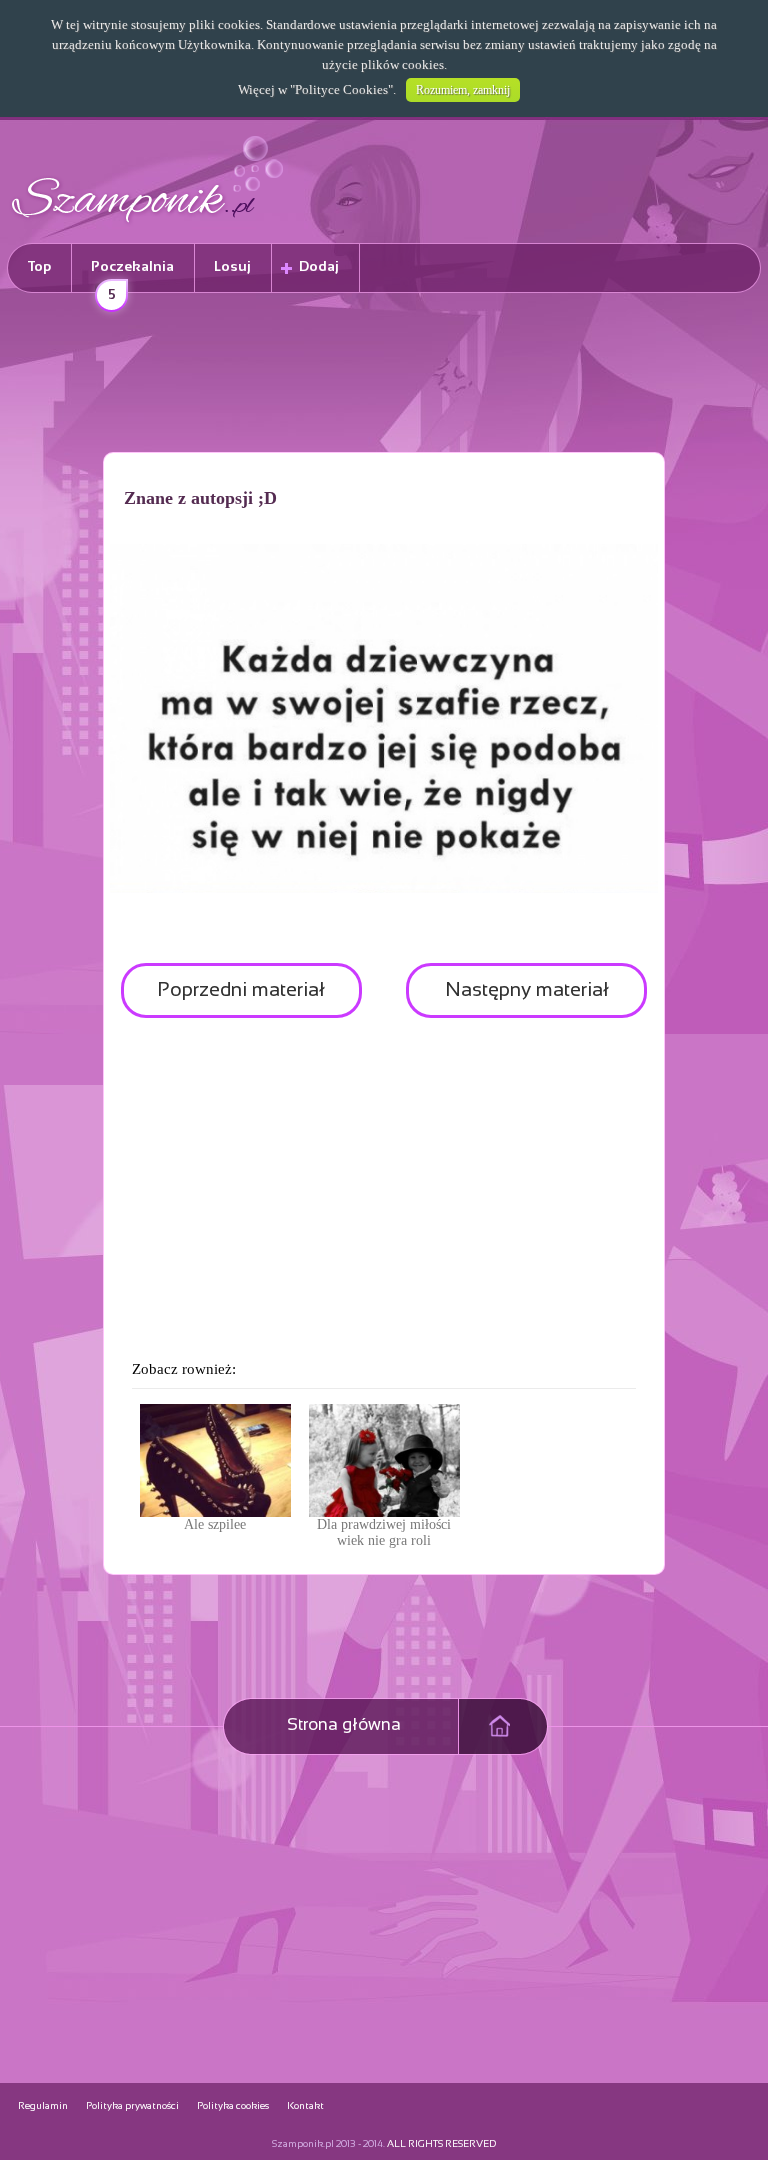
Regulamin (43, 2106)
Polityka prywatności (132, 2106)
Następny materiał (527, 990)
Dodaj (319, 267)
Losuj (232, 267)
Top (39, 267)
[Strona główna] (148, 225)
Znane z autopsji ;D (200, 498)
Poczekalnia (132, 276)
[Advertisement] (384, 376)
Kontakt (305, 2106)
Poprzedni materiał (241, 990)
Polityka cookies (233, 2106)
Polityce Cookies (341, 89)
